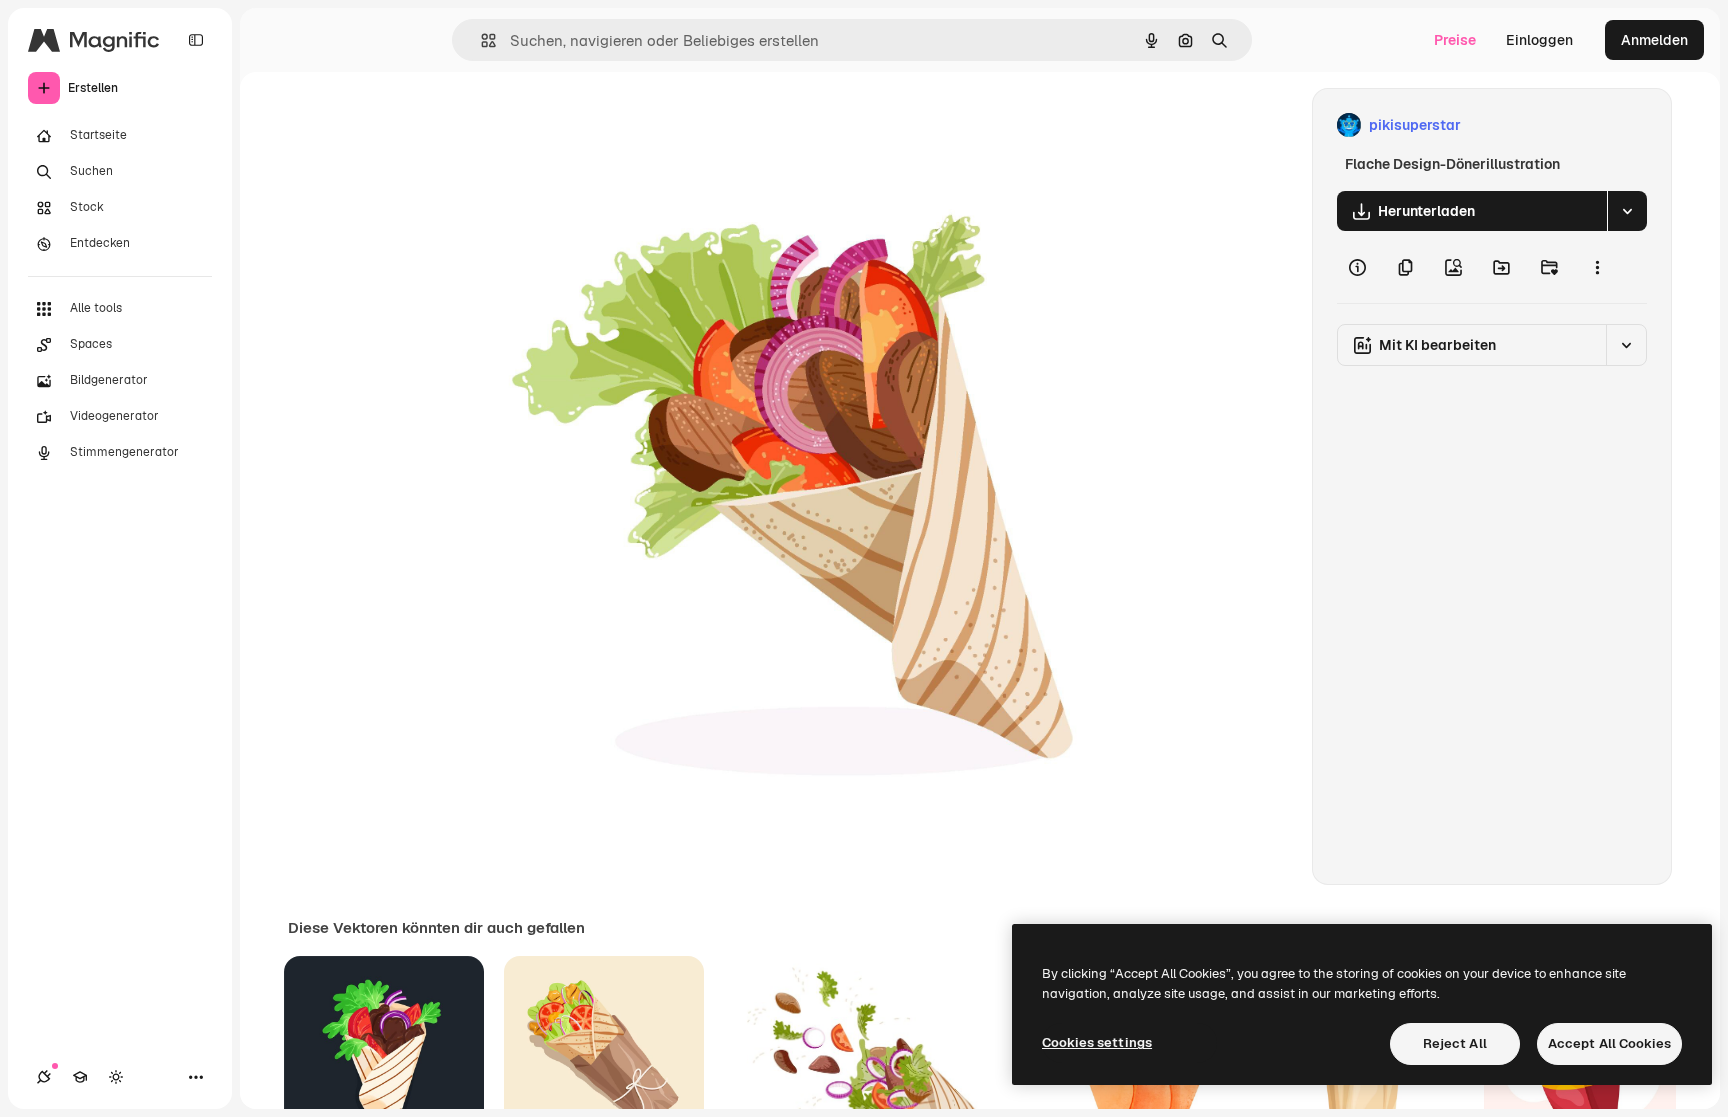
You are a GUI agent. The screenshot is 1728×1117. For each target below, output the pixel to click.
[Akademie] (80, 1077)
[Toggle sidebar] (196, 40)
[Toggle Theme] (116, 1077)
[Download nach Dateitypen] (1627, 211)
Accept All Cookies (1609, 1043)
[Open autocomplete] (480, 40)
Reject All (1455, 1043)
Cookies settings (1097, 1042)
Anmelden (1654, 40)
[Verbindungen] (44, 1077)
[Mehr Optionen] (1597, 267)
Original (522, 125)
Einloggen (1539, 40)
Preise (1455, 40)
